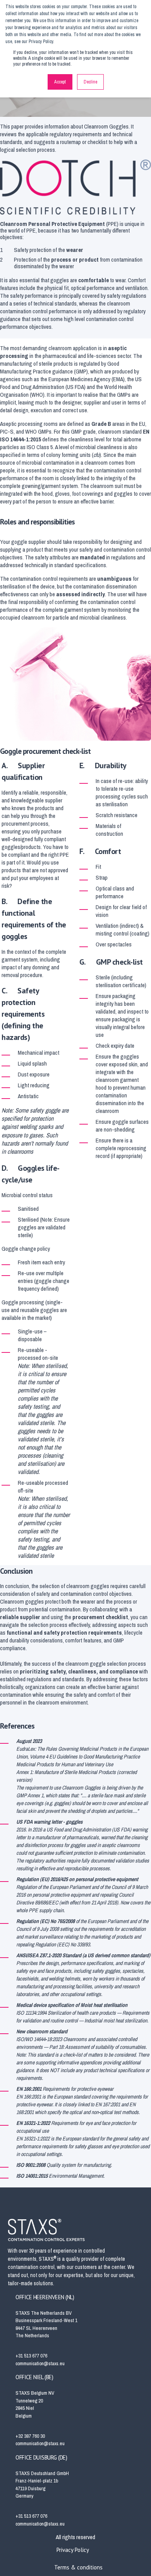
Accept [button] (60, 82)
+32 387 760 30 (30, 2436)
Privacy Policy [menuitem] (73, 2550)
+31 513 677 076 (31, 2356)
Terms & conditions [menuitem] (78, 2567)
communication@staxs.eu (40, 2363)
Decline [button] (90, 82)
